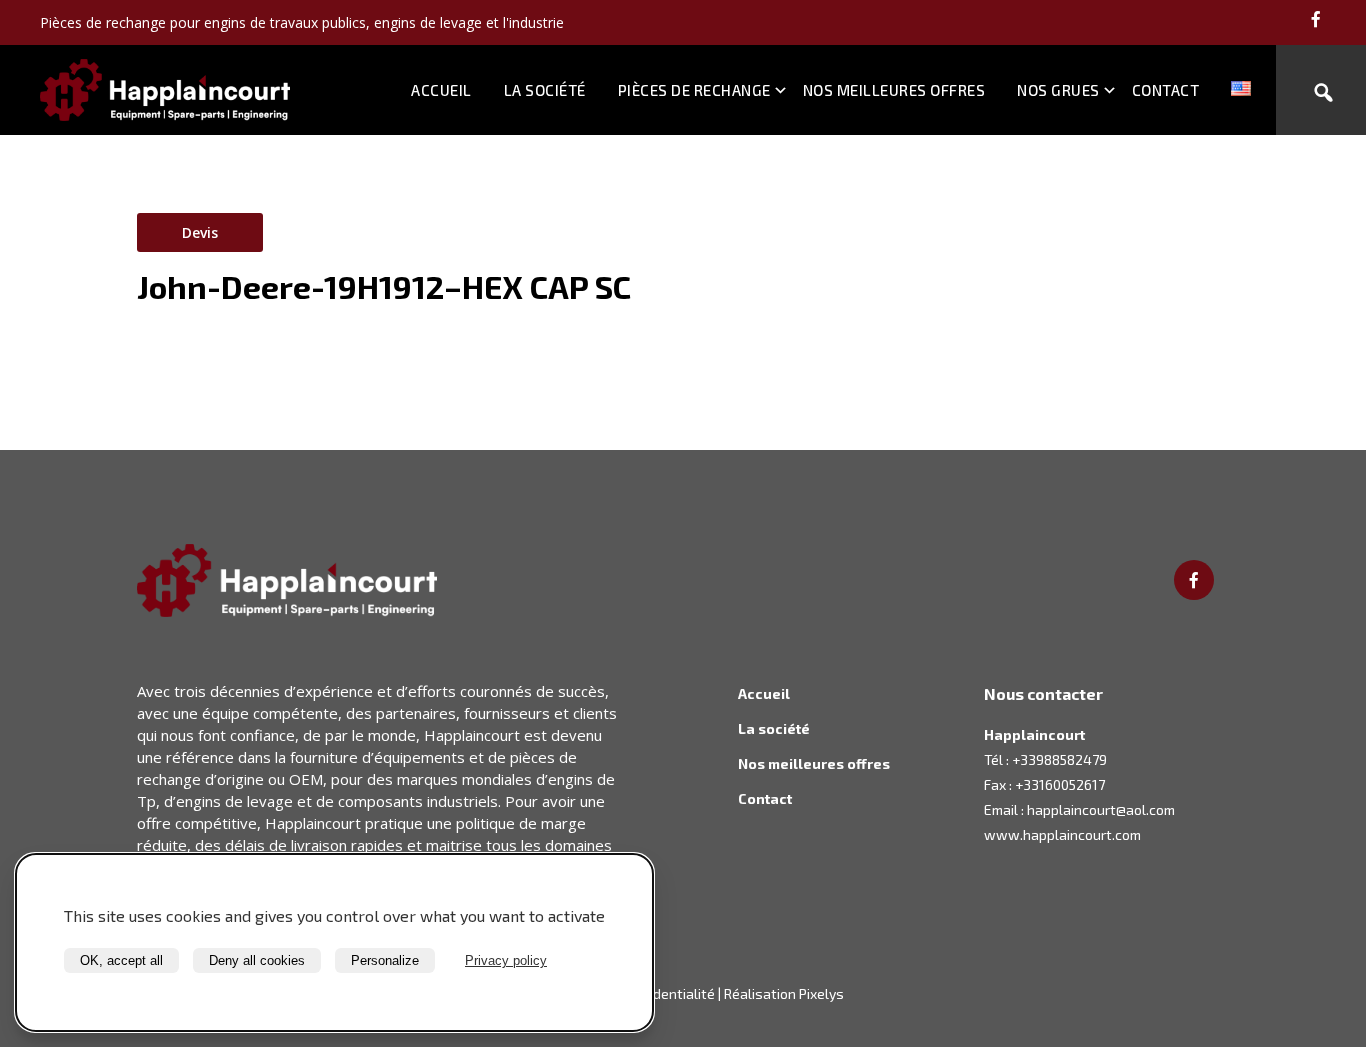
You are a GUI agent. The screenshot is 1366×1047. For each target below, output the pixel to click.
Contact (1166, 90)
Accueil (441, 90)
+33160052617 (1060, 784)
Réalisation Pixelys (784, 993)
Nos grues (1058, 90)
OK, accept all (121, 960)
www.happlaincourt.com (1062, 834)
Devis (200, 232)
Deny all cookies (257, 960)
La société (545, 90)
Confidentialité (668, 993)
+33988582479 (1059, 759)
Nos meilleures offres (894, 90)
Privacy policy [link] (506, 960)
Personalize (385, 960)
